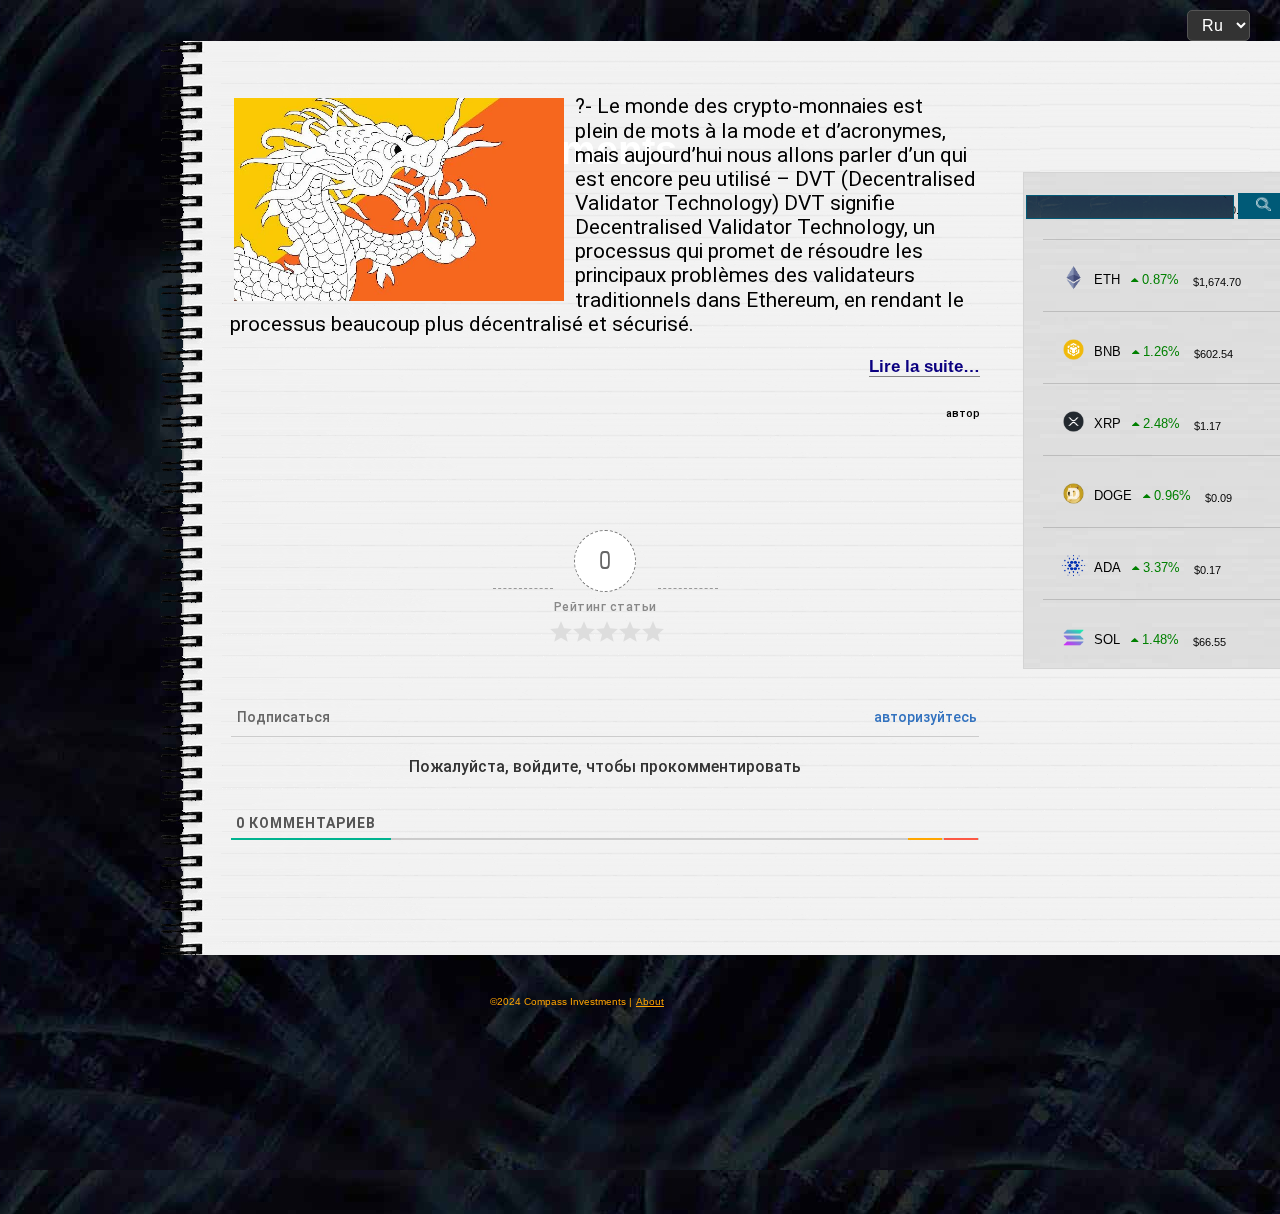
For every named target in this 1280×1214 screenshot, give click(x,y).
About (650, 1001)
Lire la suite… (924, 366)
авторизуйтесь (925, 717)
